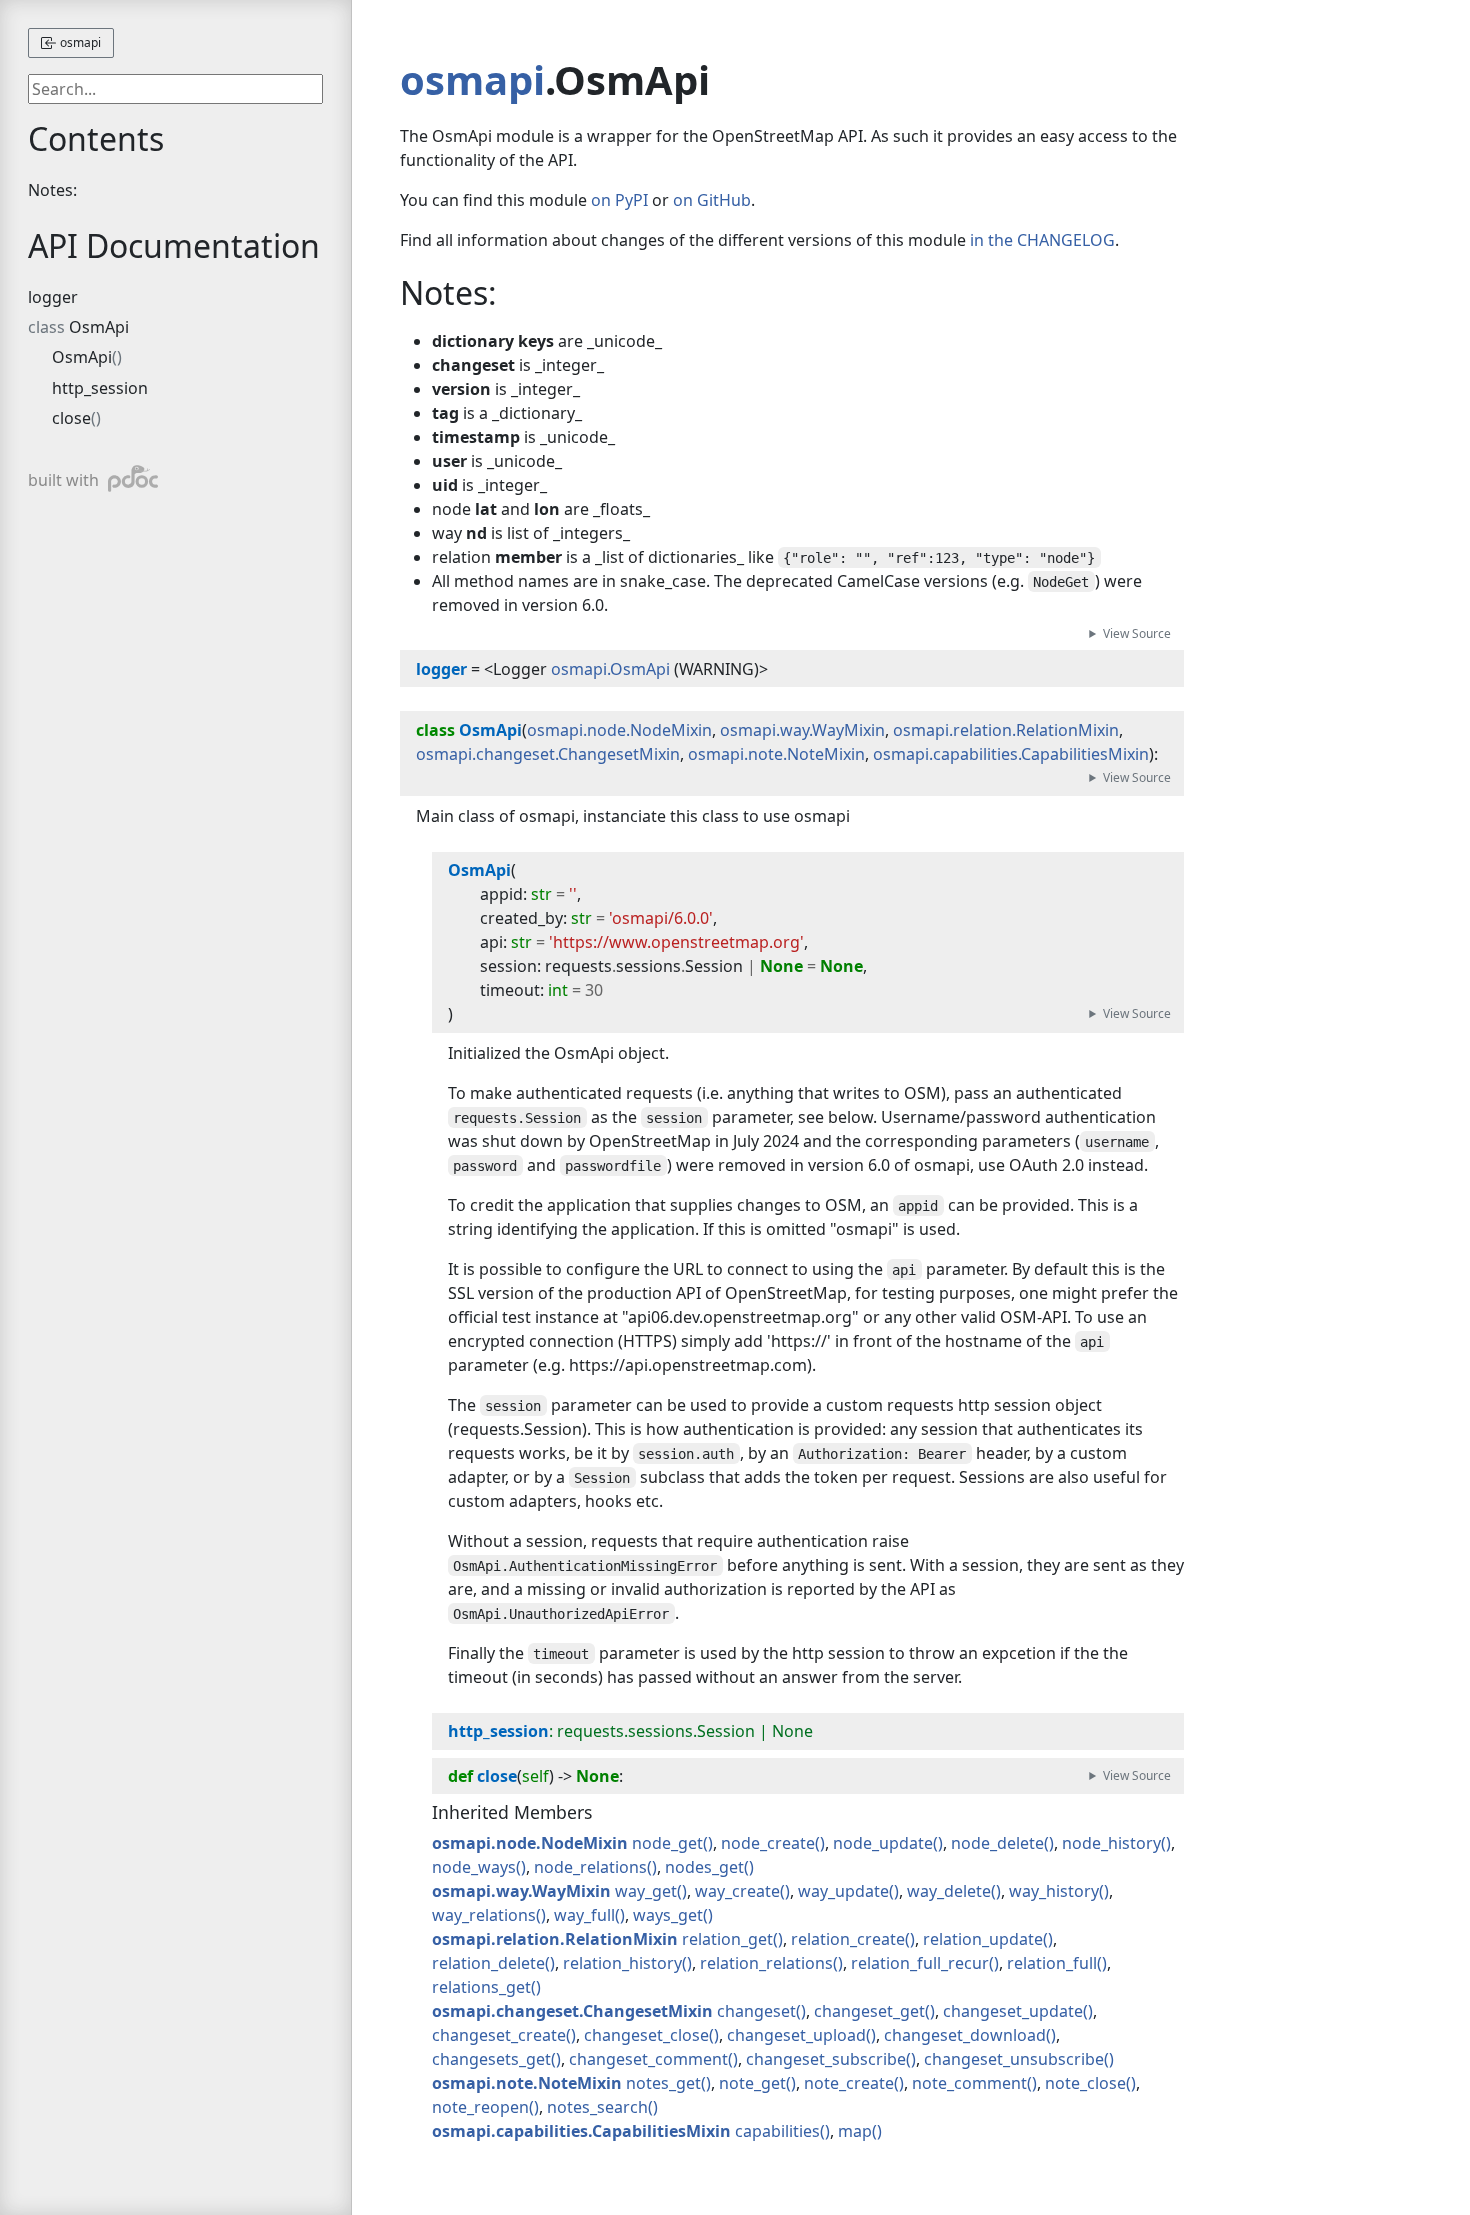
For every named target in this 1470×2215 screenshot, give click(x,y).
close (71, 418)
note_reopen (480, 2107)
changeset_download (965, 2035)
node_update (883, 1843)
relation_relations (766, 1963)
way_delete (949, 1891)
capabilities (777, 2131)
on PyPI (619, 200)
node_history (1111, 1843)
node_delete (997, 1843)
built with (84, 478)
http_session (100, 388)
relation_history (622, 1963)
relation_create (848, 1939)
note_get (752, 2083)
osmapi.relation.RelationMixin (1006, 730)
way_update (843, 1891)
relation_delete (488, 1963)
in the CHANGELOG (1042, 240)
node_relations (590, 1867)
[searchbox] (175, 89)
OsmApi (99, 327)
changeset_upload (796, 2035)
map (855, 2131)
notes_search (597, 2107)
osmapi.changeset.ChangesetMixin (548, 754)
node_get (667, 1843)
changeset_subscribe (826, 2059)
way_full (584, 1915)
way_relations (484, 1915)
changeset (756, 2011)
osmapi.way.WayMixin (802, 730)
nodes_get (704, 1867)
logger (53, 297)
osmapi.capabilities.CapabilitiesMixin (1011, 754)
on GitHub (712, 200)
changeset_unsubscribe (1014, 2059)
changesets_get (491, 2059)
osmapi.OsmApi (610, 669)
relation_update (983, 1939)
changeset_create (499, 2035)
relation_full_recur (920, 1963)
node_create (768, 1843)
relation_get (727, 1939)
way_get (646, 1891)
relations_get (481, 1987)
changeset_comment (648, 2059)
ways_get (668, 1915)
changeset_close (646, 2035)
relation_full (1052, 1963)
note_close (1085, 2083)
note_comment (969, 2083)
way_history (1054, 1891)
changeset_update (1013, 2011)
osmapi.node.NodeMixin (619, 730)
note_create (849, 2083)
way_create (737, 1891)
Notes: (52, 190)
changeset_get (869, 2011)
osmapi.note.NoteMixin (776, 754)
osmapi (79, 42)
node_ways (474, 1867)
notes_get (663, 2083)
